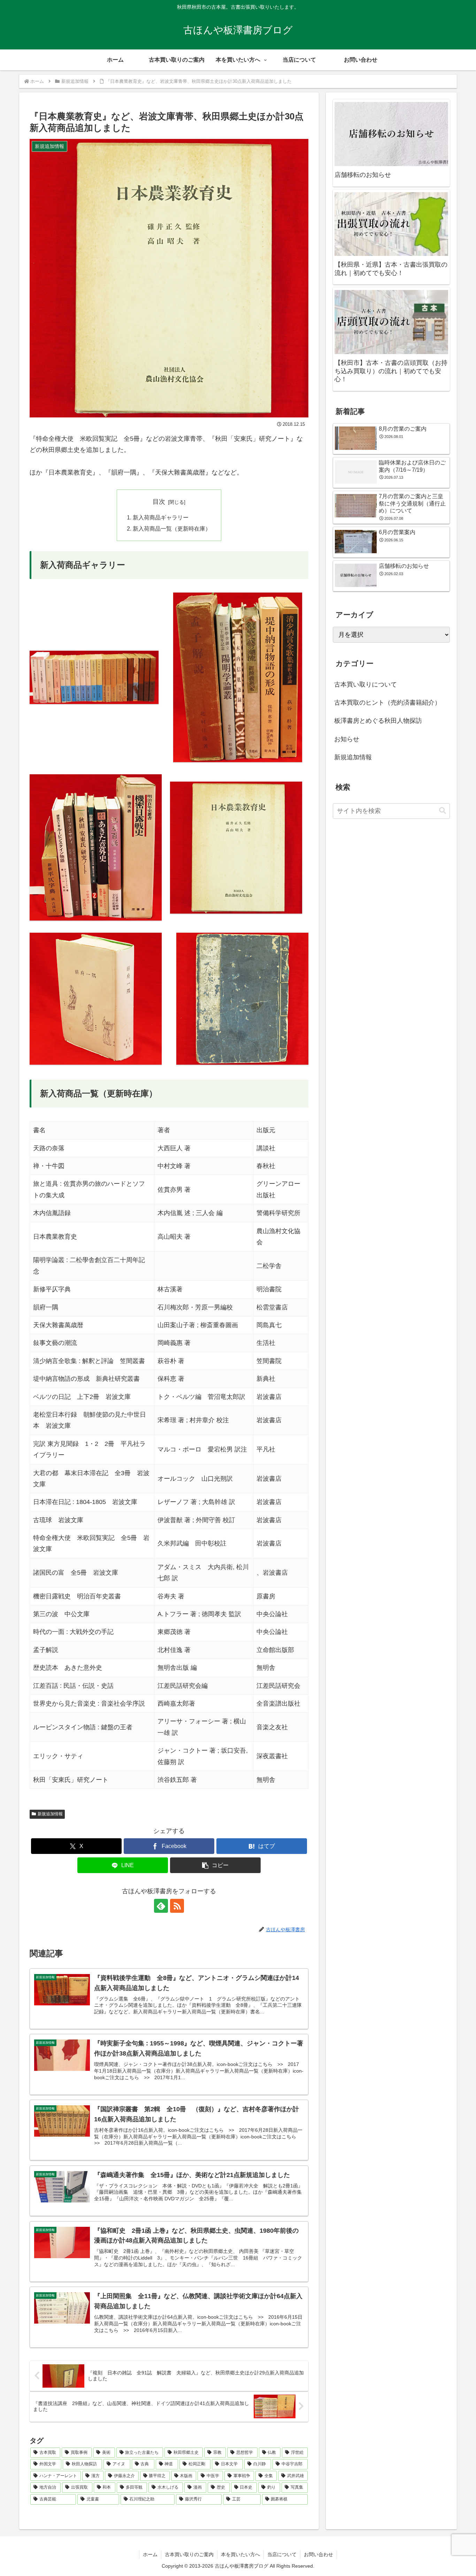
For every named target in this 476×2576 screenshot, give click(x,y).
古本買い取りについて (366, 684)
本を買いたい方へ (240, 2554)
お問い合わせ (318, 2554)
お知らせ (347, 739)
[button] (215, 1865)
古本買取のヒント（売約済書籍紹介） (387, 703)
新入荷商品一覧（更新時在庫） (172, 528)
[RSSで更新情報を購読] (177, 1906)
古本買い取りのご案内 (189, 2554)
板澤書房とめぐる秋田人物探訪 (378, 721)
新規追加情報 (50, 1814)
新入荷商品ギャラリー (161, 517)
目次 (159, 502)
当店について (282, 2554)
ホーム (150, 2554)
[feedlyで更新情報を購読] (161, 1906)
